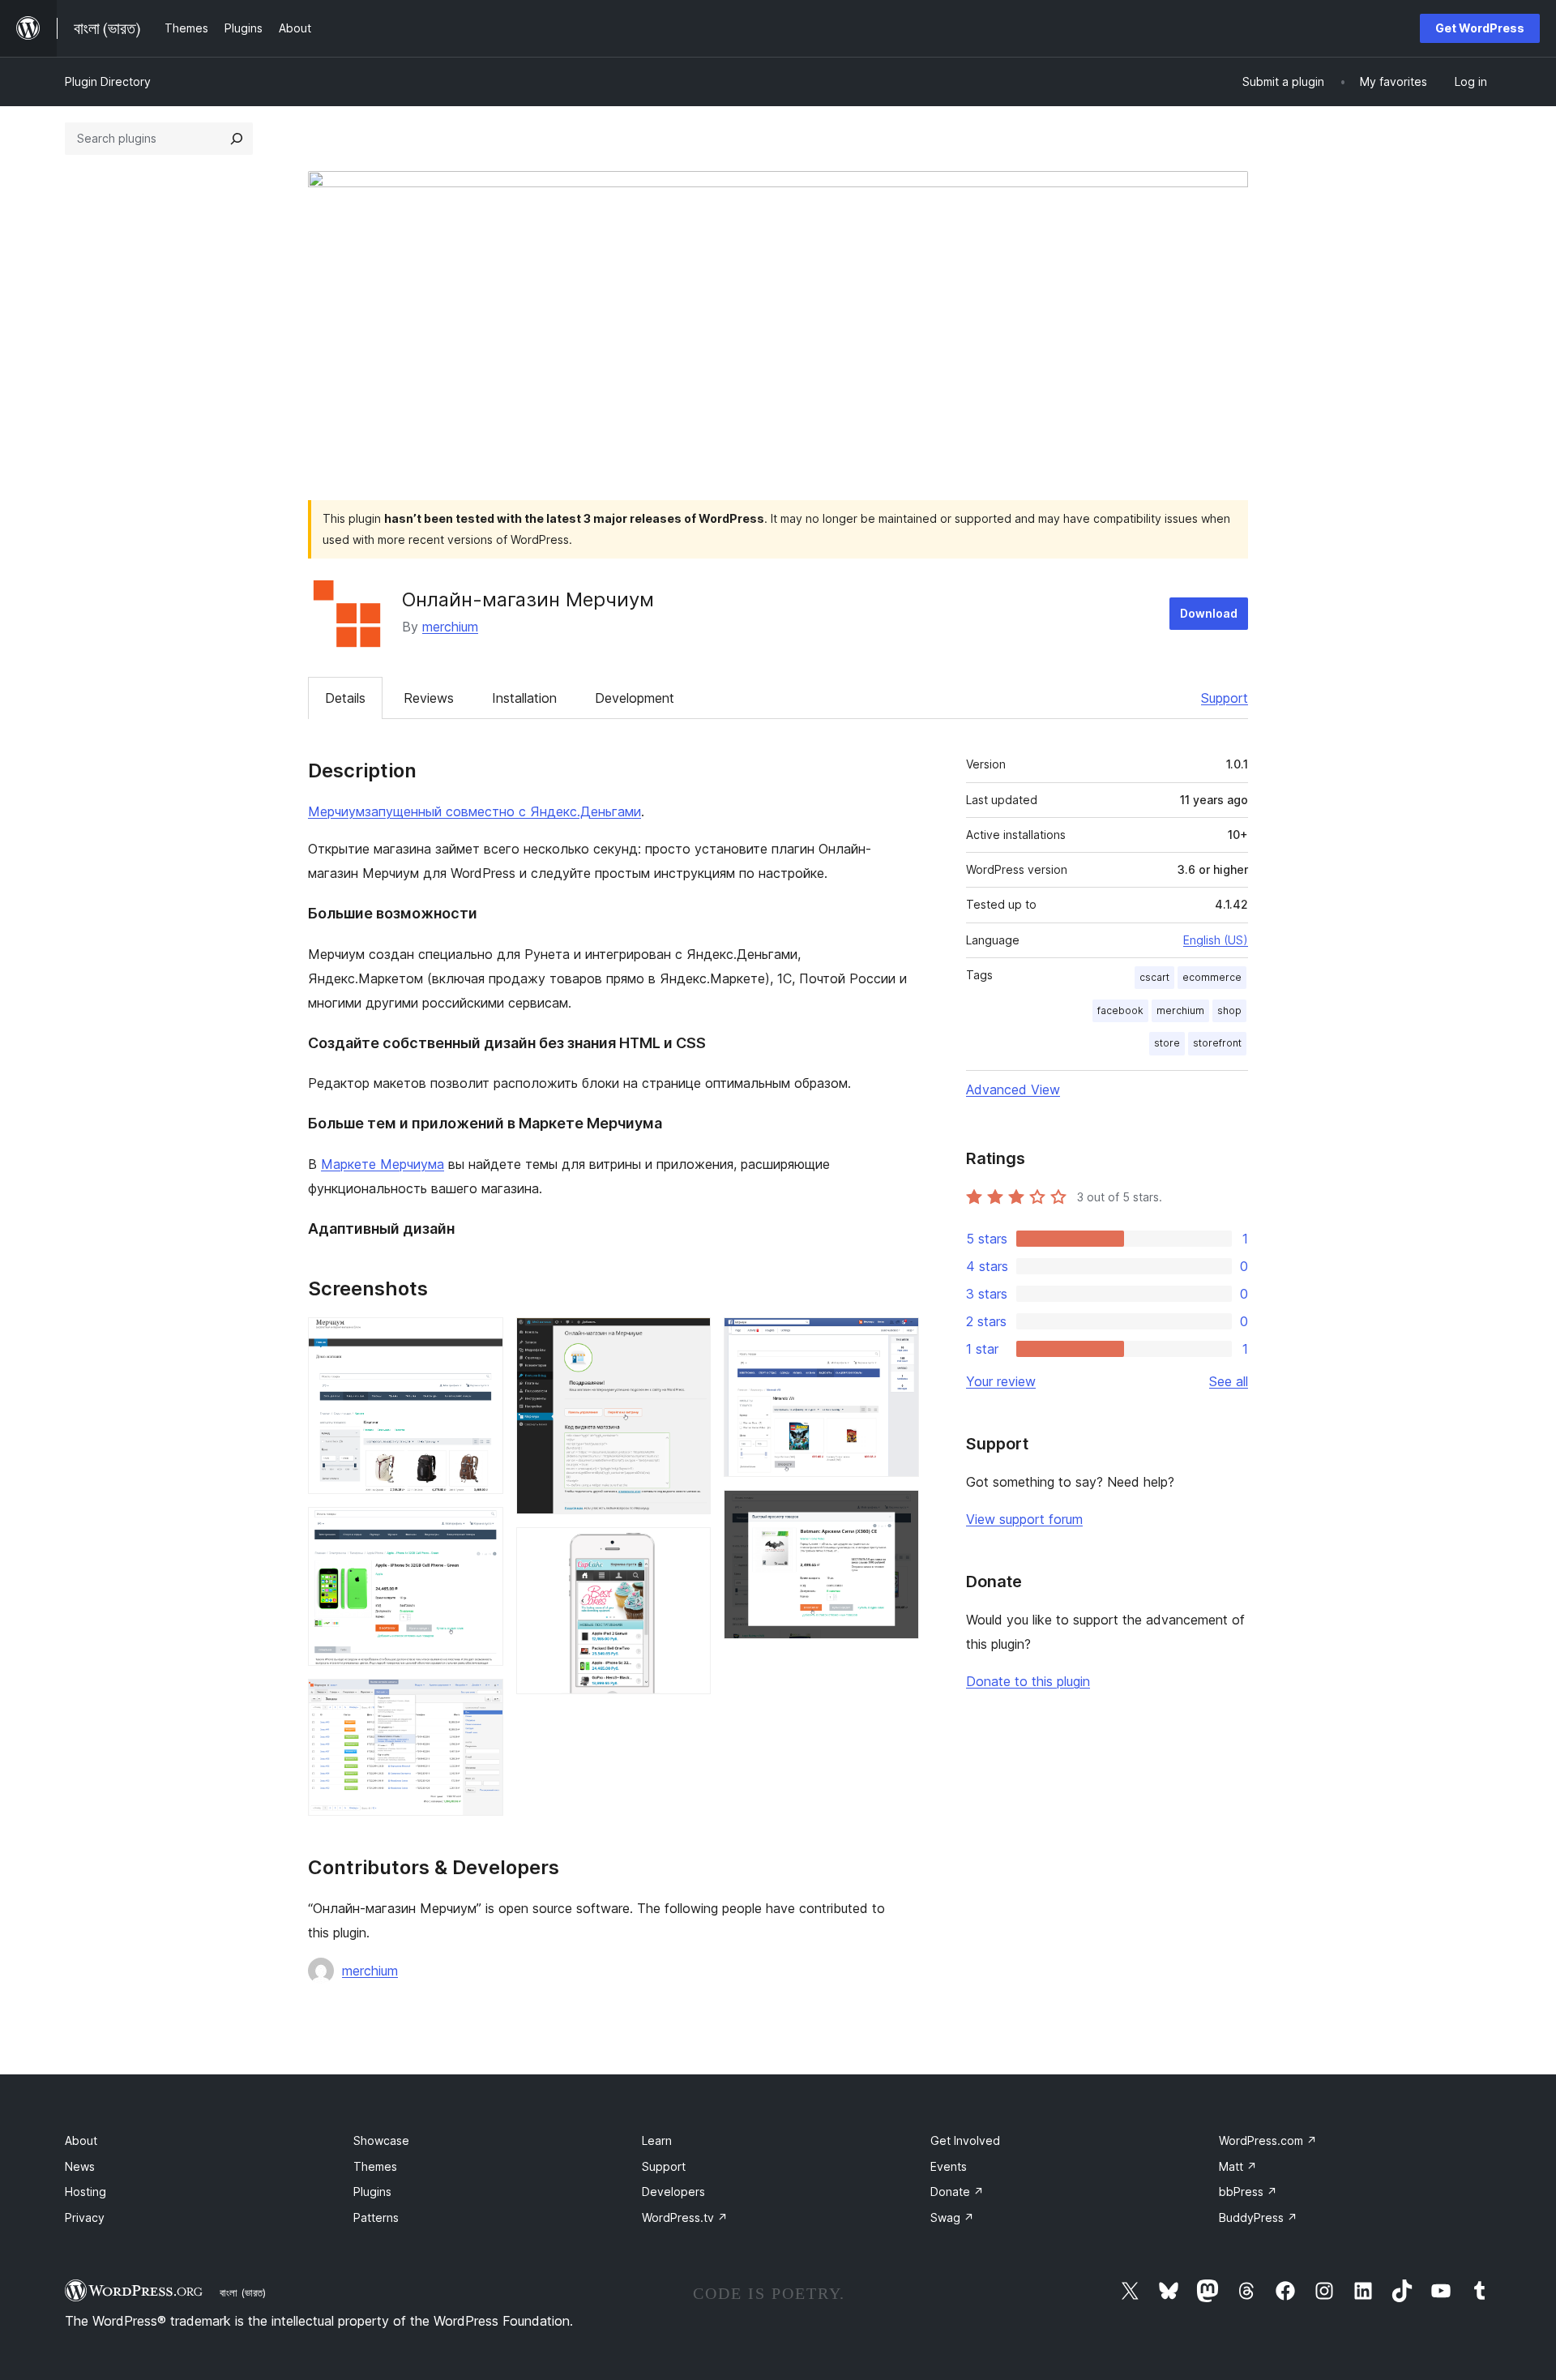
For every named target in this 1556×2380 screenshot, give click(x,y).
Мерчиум (336, 811)
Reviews (429, 698)
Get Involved (965, 2140)
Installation (524, 698)
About (81, 2140)
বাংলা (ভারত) (243, 2292)
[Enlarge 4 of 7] (689, 1339)
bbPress (1248, 2192)
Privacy (85, 2217)
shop (1229, 1010)
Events (949, 2166)
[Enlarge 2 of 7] (481, 1529)
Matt (1238, 2166)
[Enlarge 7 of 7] (897, 1512)
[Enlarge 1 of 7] (481, 1339)
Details (345, 698)
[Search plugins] (237, 139)
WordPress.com (1268, 2140)
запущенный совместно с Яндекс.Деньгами (503, 811)
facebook (1120, 1010)
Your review (1001, 1381)
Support (1225, 698)
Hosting (85, 2192)
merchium (450, 627)
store (1167, 1043)
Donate (957, 2192)
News (80, 2166)
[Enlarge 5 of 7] (689, 1549)
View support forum (1024, 1519)
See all (1229, 1381)
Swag (952, 2217)
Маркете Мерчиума (383, 1164)
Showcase (381, 2140)
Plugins (372, 2192)
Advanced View (1013, 1089)
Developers (673, 2192)
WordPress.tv (685, 2217)
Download (1209, 613)
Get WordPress (1480, 28)
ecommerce (1212, 977)
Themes (375, 2166)
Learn (657, 2140)
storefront (1217, 1043)
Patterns (376, 2217)
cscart (1154, 977)
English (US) (1216, 940)
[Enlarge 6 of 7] (897, 1339)
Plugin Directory (108, 81)
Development (635, 698)
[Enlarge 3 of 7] (481, 1701)
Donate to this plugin (1028, 1681)
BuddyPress (1258, 2217)
